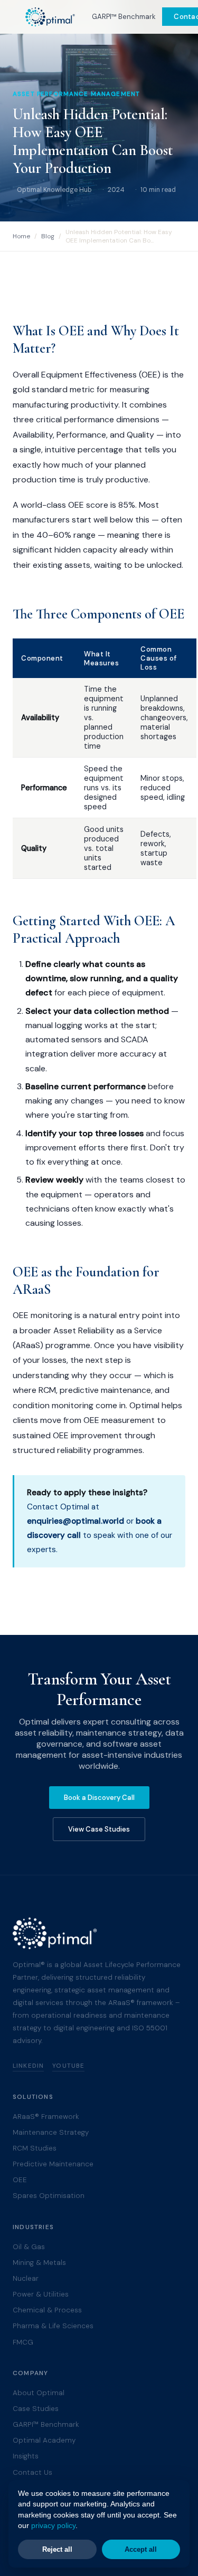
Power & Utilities (41, 2294)
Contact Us (32, 2472)
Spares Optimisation (49, 2196)
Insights (26, 2456)
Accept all (141, 2549)
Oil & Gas (29, 2247)
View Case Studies (99, 1829)
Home (21, 236)
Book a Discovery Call (99, 1798)
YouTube (68, 2066)
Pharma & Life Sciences (53, 2326)
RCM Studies (35, 2148)
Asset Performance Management (76, 94)
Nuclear (26, 2278)
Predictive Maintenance (53, 2164)
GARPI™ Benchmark (124, 17)
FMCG (23, 2342)
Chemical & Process (47, 2310)
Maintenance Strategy (51, 2132)
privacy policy (53, 2526)
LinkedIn (28, 2066)
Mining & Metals (39, 2263)
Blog (48, 236)
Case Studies (36, 2409)
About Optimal (39, 2393)
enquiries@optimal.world (76, 1521)
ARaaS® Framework (46, 2117)
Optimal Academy (44, 2440)
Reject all (57, 2549)
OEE (20, 2180)
